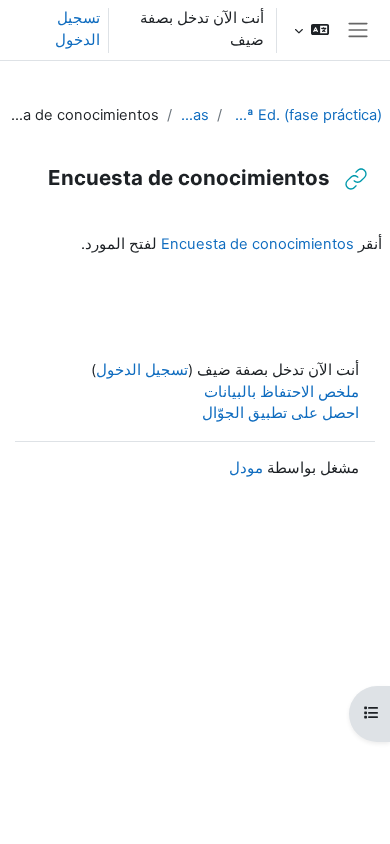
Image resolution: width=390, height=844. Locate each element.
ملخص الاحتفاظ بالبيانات (281, 392)
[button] (311, 30)
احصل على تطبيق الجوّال (280, 413)
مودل (246, 468)
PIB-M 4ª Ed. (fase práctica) (306, 115)
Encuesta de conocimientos (257, 244)
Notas (195, 115)
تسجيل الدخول (77, 29)
